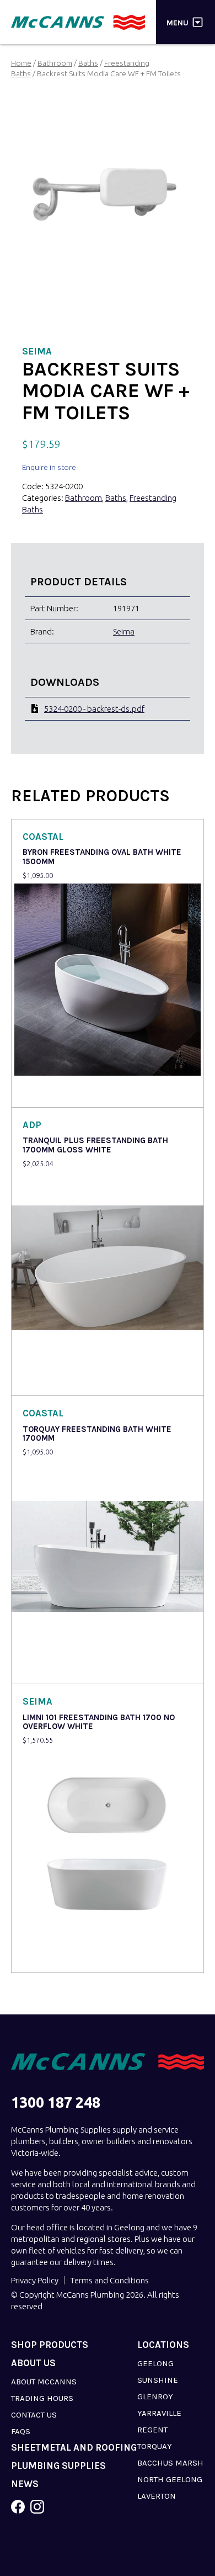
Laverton (157, 2496)
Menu (178, 22)
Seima (124, 631)
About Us (33, 2363)
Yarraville (159, 2413)
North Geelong (170, 2479)
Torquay (155, 2446)
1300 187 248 (56, 2102)
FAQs (21, 2431)
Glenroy (155, 2397)
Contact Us (34, 2415)
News (25, 2484)
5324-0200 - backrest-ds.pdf (94, 709)
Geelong (155, 2363)
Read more (45, 1091)
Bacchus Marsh (170, 2463)
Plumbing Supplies (58, 2466)
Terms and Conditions (109, 2280)
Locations (163, 2345)
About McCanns (44, 2382)
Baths (88, 63)
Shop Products (50, 2345)
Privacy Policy (35, 2280)
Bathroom (55, 63)
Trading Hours (42, 2398)
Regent (152, 2430)
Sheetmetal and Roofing (74, 2448)
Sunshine (158, 2380)
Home (21, 63)
